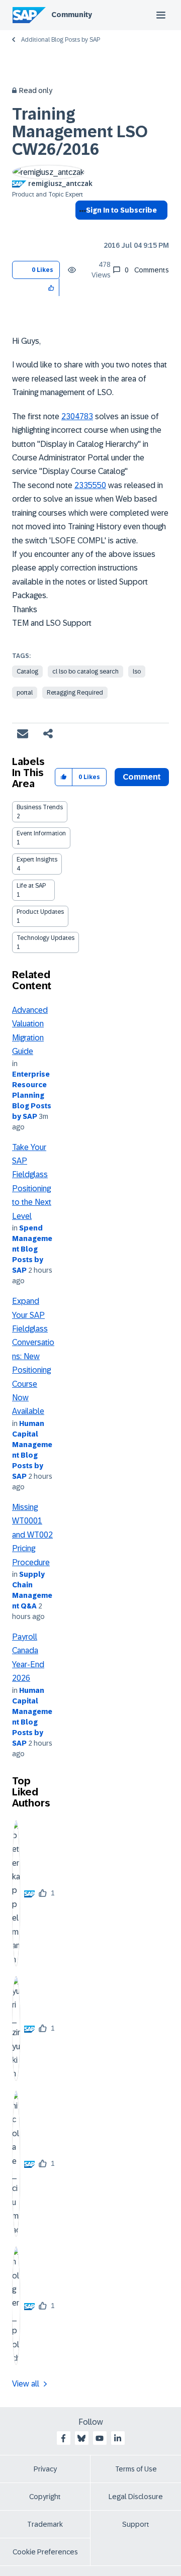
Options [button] (81, 228)
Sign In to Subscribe (121, 210)
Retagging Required (75, 693)
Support (136, 2524)
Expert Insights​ (37, 860)
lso (137, 672)
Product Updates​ (40, 912)
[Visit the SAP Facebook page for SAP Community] (63, 2438)
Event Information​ (41, 833)
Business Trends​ (40, 807)
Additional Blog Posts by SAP (61, 40)
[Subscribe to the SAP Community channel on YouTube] (100, 2438)
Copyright (45, 2497)
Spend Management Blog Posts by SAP (32, 1249)
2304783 (77, 416)
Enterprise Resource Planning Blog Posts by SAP (32, 1095)
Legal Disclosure (136, 2497)
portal (25, 693)
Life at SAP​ (31, 886)
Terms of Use (136, 2469)
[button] (52, 287)
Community (72, 15)
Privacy (45, 2469)
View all (26, 2384)
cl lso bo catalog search (85, 672)
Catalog (27, 672)
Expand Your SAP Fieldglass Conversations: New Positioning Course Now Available (33, 1356)
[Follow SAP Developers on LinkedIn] (118, 2438)
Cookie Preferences (45, 2552)
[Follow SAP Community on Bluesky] (81, 2438)
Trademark (45, 2524)
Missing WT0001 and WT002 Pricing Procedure (32, 1535)
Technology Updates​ (46, 938)
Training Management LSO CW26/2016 (80, 132)
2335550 (90, 485)
